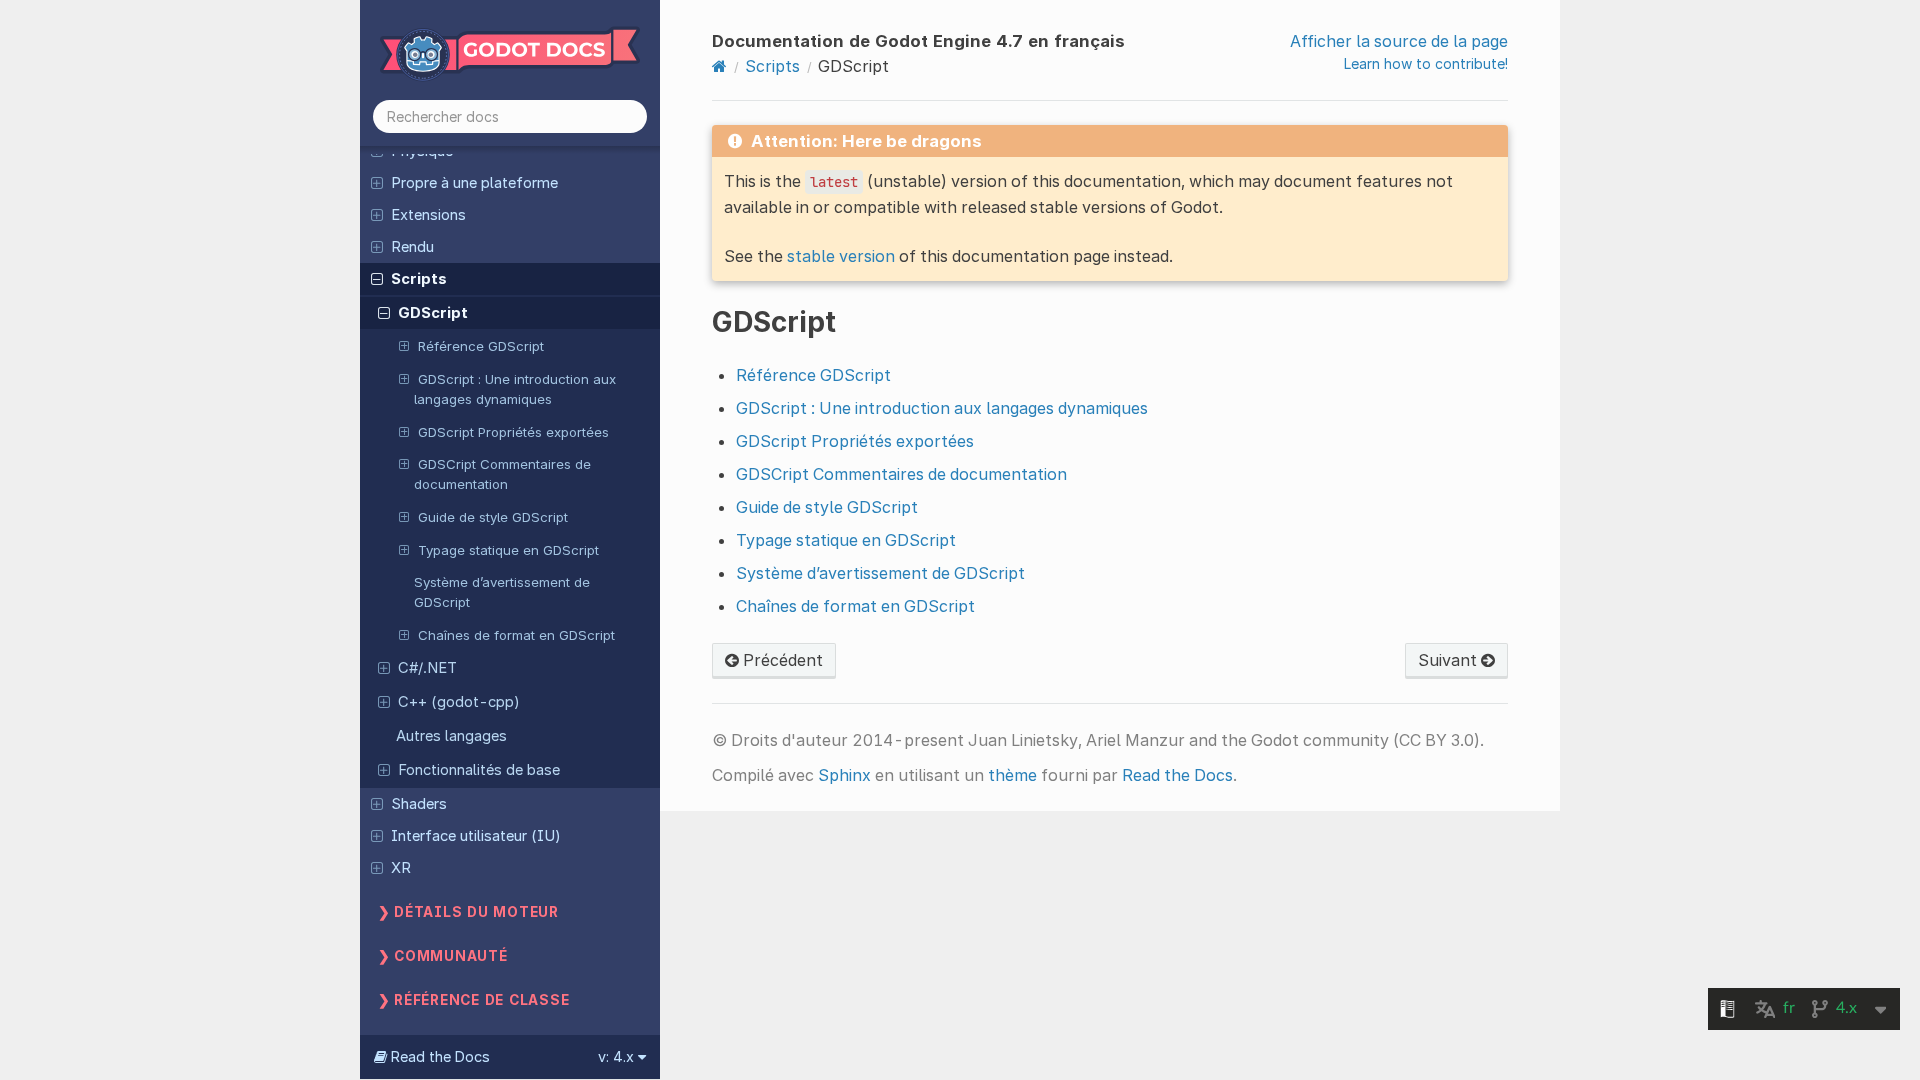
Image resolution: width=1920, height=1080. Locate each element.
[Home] (719, 66)
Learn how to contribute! (1426, 63)
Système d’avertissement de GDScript (502, 592)
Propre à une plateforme (474, 183)
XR (401, 868)
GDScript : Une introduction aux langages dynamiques (515, 389)
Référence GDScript (481, 346)
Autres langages (451, 736)
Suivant (1449, 660)
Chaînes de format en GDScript (516, 635)
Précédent (781, 660)
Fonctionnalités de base (479, 770)
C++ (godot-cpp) (459, 702)
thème (1012, 775)
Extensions (428, 215)
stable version (841, 256)
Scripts (419, 279)
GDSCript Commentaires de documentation (502, 474)
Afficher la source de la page (1399, 41)
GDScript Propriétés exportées (513, 432)
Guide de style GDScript (493, 517)
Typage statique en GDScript (508, 550)
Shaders (419, 804)
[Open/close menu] (377, 182)
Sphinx (844, 775)
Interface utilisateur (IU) (476, 836)
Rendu (412, 247)
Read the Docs (1177, 775)
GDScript (433, 313)
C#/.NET (427, 668)
